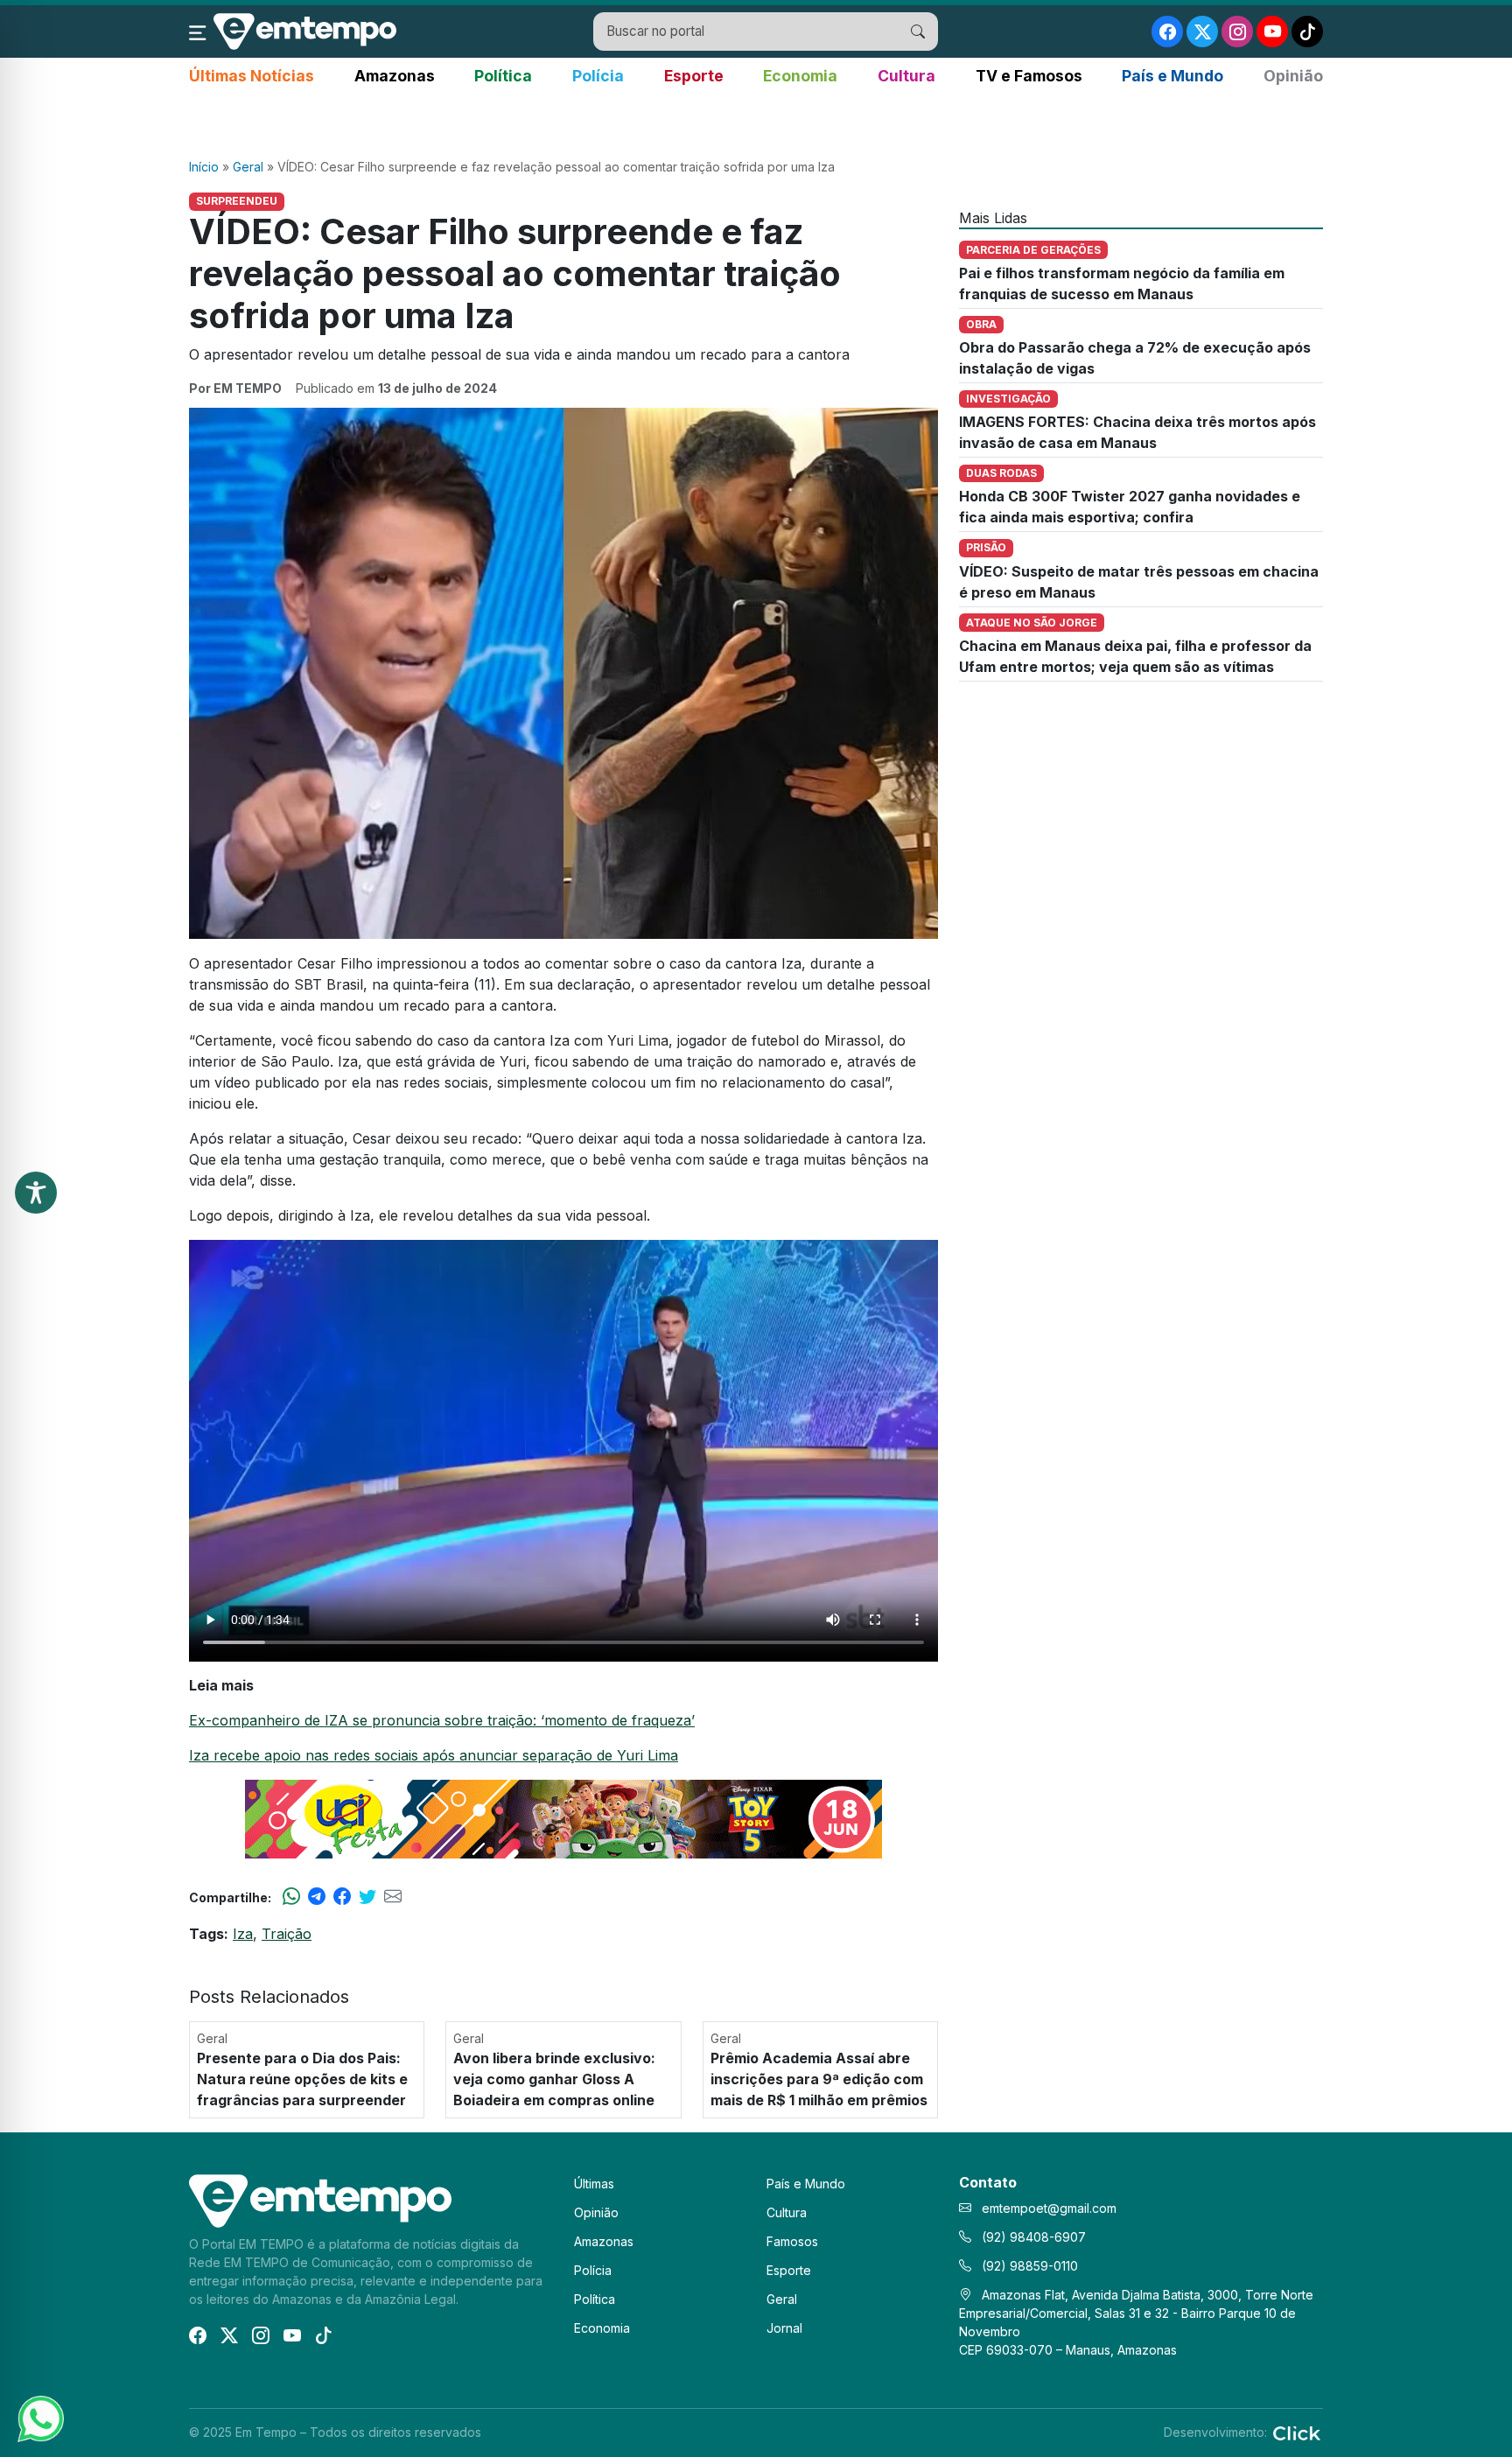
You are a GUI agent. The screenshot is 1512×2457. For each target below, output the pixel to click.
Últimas (594, 2184)
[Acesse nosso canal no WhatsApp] (39, 2418)
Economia (800, 76)
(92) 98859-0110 (1028, 2266)
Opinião (1293, 76)
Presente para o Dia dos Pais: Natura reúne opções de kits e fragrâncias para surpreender (302, 2079)
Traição (287, 1934)
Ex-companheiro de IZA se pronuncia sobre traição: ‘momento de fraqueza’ (442, 1720)
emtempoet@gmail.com (1049, 2208)
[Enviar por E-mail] (393, 1897)
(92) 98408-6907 (1032, 2237)
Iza (243, 1934)
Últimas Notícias (252, 76)
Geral (248, 167)
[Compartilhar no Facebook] (342, 1897)
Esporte (694, 76)
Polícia (598, 76)
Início (204, 167)
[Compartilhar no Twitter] (367, 1897)
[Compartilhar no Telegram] (317, 1897)
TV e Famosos (1029, 76)
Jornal (784, 2328)
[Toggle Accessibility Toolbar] (36, 1193)
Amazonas (395, 76)
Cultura (906, 76)
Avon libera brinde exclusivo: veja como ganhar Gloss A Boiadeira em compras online (554, 2079)
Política (503, 76)
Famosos (792, 2241)
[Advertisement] (756, 123)
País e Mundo (1172, 76)
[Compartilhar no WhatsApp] (291, 1897)
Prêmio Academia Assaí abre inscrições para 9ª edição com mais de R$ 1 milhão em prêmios (819, 2079)
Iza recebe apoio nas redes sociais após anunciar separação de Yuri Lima (434, 1755)
